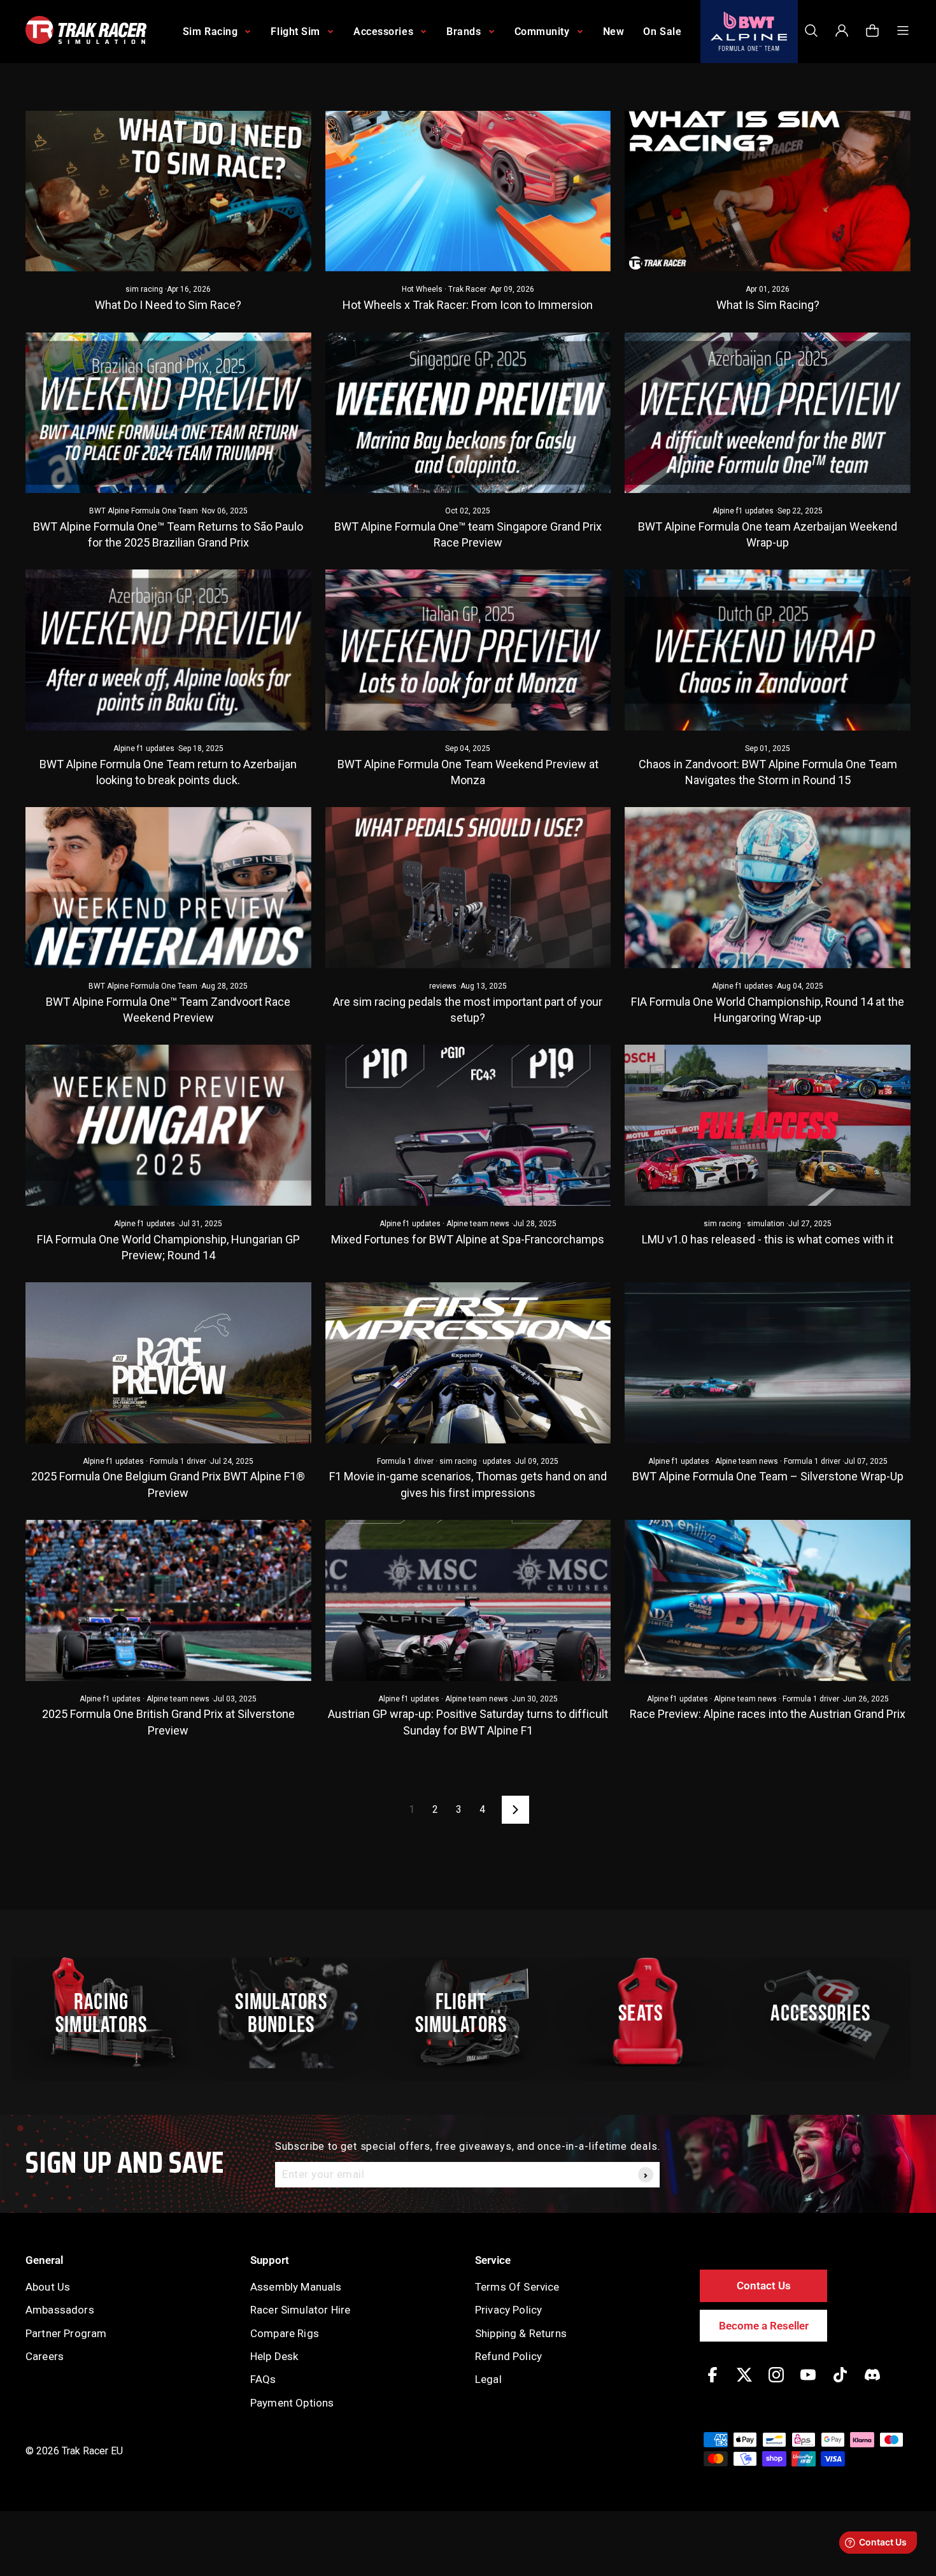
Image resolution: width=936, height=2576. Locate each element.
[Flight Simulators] (468, 2013)
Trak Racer (467, 289)
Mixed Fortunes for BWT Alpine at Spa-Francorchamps (468, 1239)
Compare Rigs (285, 2333)
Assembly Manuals (296, 2287)
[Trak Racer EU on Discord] (872, 2384)
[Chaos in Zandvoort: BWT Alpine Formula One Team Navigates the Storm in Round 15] (768, 650)
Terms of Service (517, 2287)
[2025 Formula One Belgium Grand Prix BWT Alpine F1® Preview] (168, 1363)
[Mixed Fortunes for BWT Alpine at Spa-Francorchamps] (468, 1125)
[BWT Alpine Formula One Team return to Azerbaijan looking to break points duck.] (168, 650)
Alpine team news (478, 1224)
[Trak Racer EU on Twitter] (744, 2384)
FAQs (263, 2379)
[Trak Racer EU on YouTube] (808, 2384)
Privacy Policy (508, 2310)
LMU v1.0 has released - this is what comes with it (768, 1239)
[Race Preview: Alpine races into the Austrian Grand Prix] (768, 1600)
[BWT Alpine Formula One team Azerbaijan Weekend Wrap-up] (768, 413)
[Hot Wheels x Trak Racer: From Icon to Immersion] (468, 191)
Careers (45, 2356)
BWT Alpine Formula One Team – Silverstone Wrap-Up (768, 1476)
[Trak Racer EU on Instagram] (776, 2384)
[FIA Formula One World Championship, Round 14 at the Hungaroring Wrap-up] (768, 887)
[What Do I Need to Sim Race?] (168, 191)
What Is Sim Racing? (768, 305)
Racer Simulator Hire (300, 2310)
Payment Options (292, 2403)
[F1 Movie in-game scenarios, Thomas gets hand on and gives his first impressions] (468, 1363)
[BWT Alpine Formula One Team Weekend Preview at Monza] (468, 650)
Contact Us (764, 2286)
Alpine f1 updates (743, 511)
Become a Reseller (764, 2326)
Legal (488, 2379)
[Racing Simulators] (108, 2013)
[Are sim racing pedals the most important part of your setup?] (468, 887)
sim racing (144, 289)
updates (497, 1461)
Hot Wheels (422, 289)
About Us (48, 2287)
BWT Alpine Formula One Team (144, 511)
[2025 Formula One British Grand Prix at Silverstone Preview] (168, 1600)
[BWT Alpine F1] (749, 32)
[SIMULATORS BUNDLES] (288, 2013)
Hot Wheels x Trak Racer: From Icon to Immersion (468, 305)
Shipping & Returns (521, 2333)
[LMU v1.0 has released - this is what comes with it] (768, 1125)
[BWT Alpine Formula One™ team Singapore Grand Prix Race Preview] (468, 413)
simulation (766, 1224)
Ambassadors (60, 2310)
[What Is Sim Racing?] (768, 191)
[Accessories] (828, 2013)
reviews (443, 986)
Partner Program (66, 2333)
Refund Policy (508, 2356)
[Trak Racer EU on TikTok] (840, 2384)
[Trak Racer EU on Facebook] (713, 2384)
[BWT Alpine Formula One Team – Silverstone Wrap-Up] (768, 1363)
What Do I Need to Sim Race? (168, 305)
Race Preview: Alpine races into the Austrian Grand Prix (768, 1714)
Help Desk (274, 2356)
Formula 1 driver (178, 1461)
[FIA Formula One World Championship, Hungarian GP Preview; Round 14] (168, 1125)
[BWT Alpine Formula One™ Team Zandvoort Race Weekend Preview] (168, 887)
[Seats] (648, 2013)
